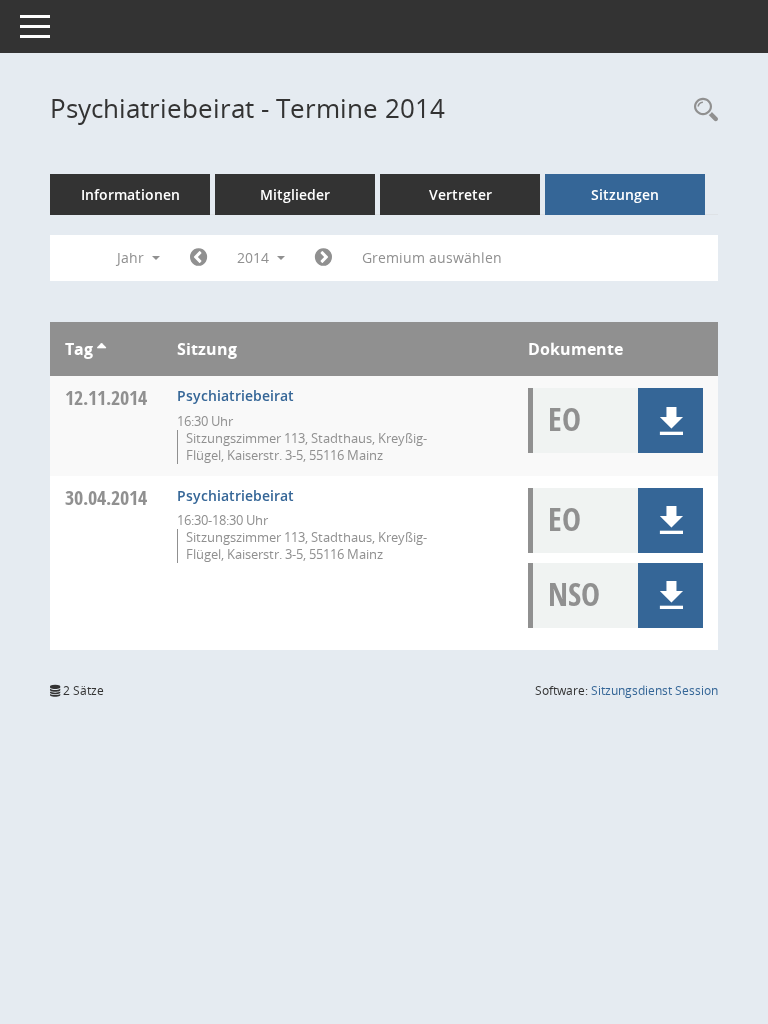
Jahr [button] (132, 257)
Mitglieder (295, 194)
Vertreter (460, 194)
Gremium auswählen (432, 257)
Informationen (130, 194)
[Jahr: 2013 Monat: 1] (198, 258)
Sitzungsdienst (654, 690)
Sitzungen (625, 194)
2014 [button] (255, 257)
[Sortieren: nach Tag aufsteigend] (101, 349)
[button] (670, 420)
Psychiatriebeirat (235, 395)
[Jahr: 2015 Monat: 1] (323, 258)
